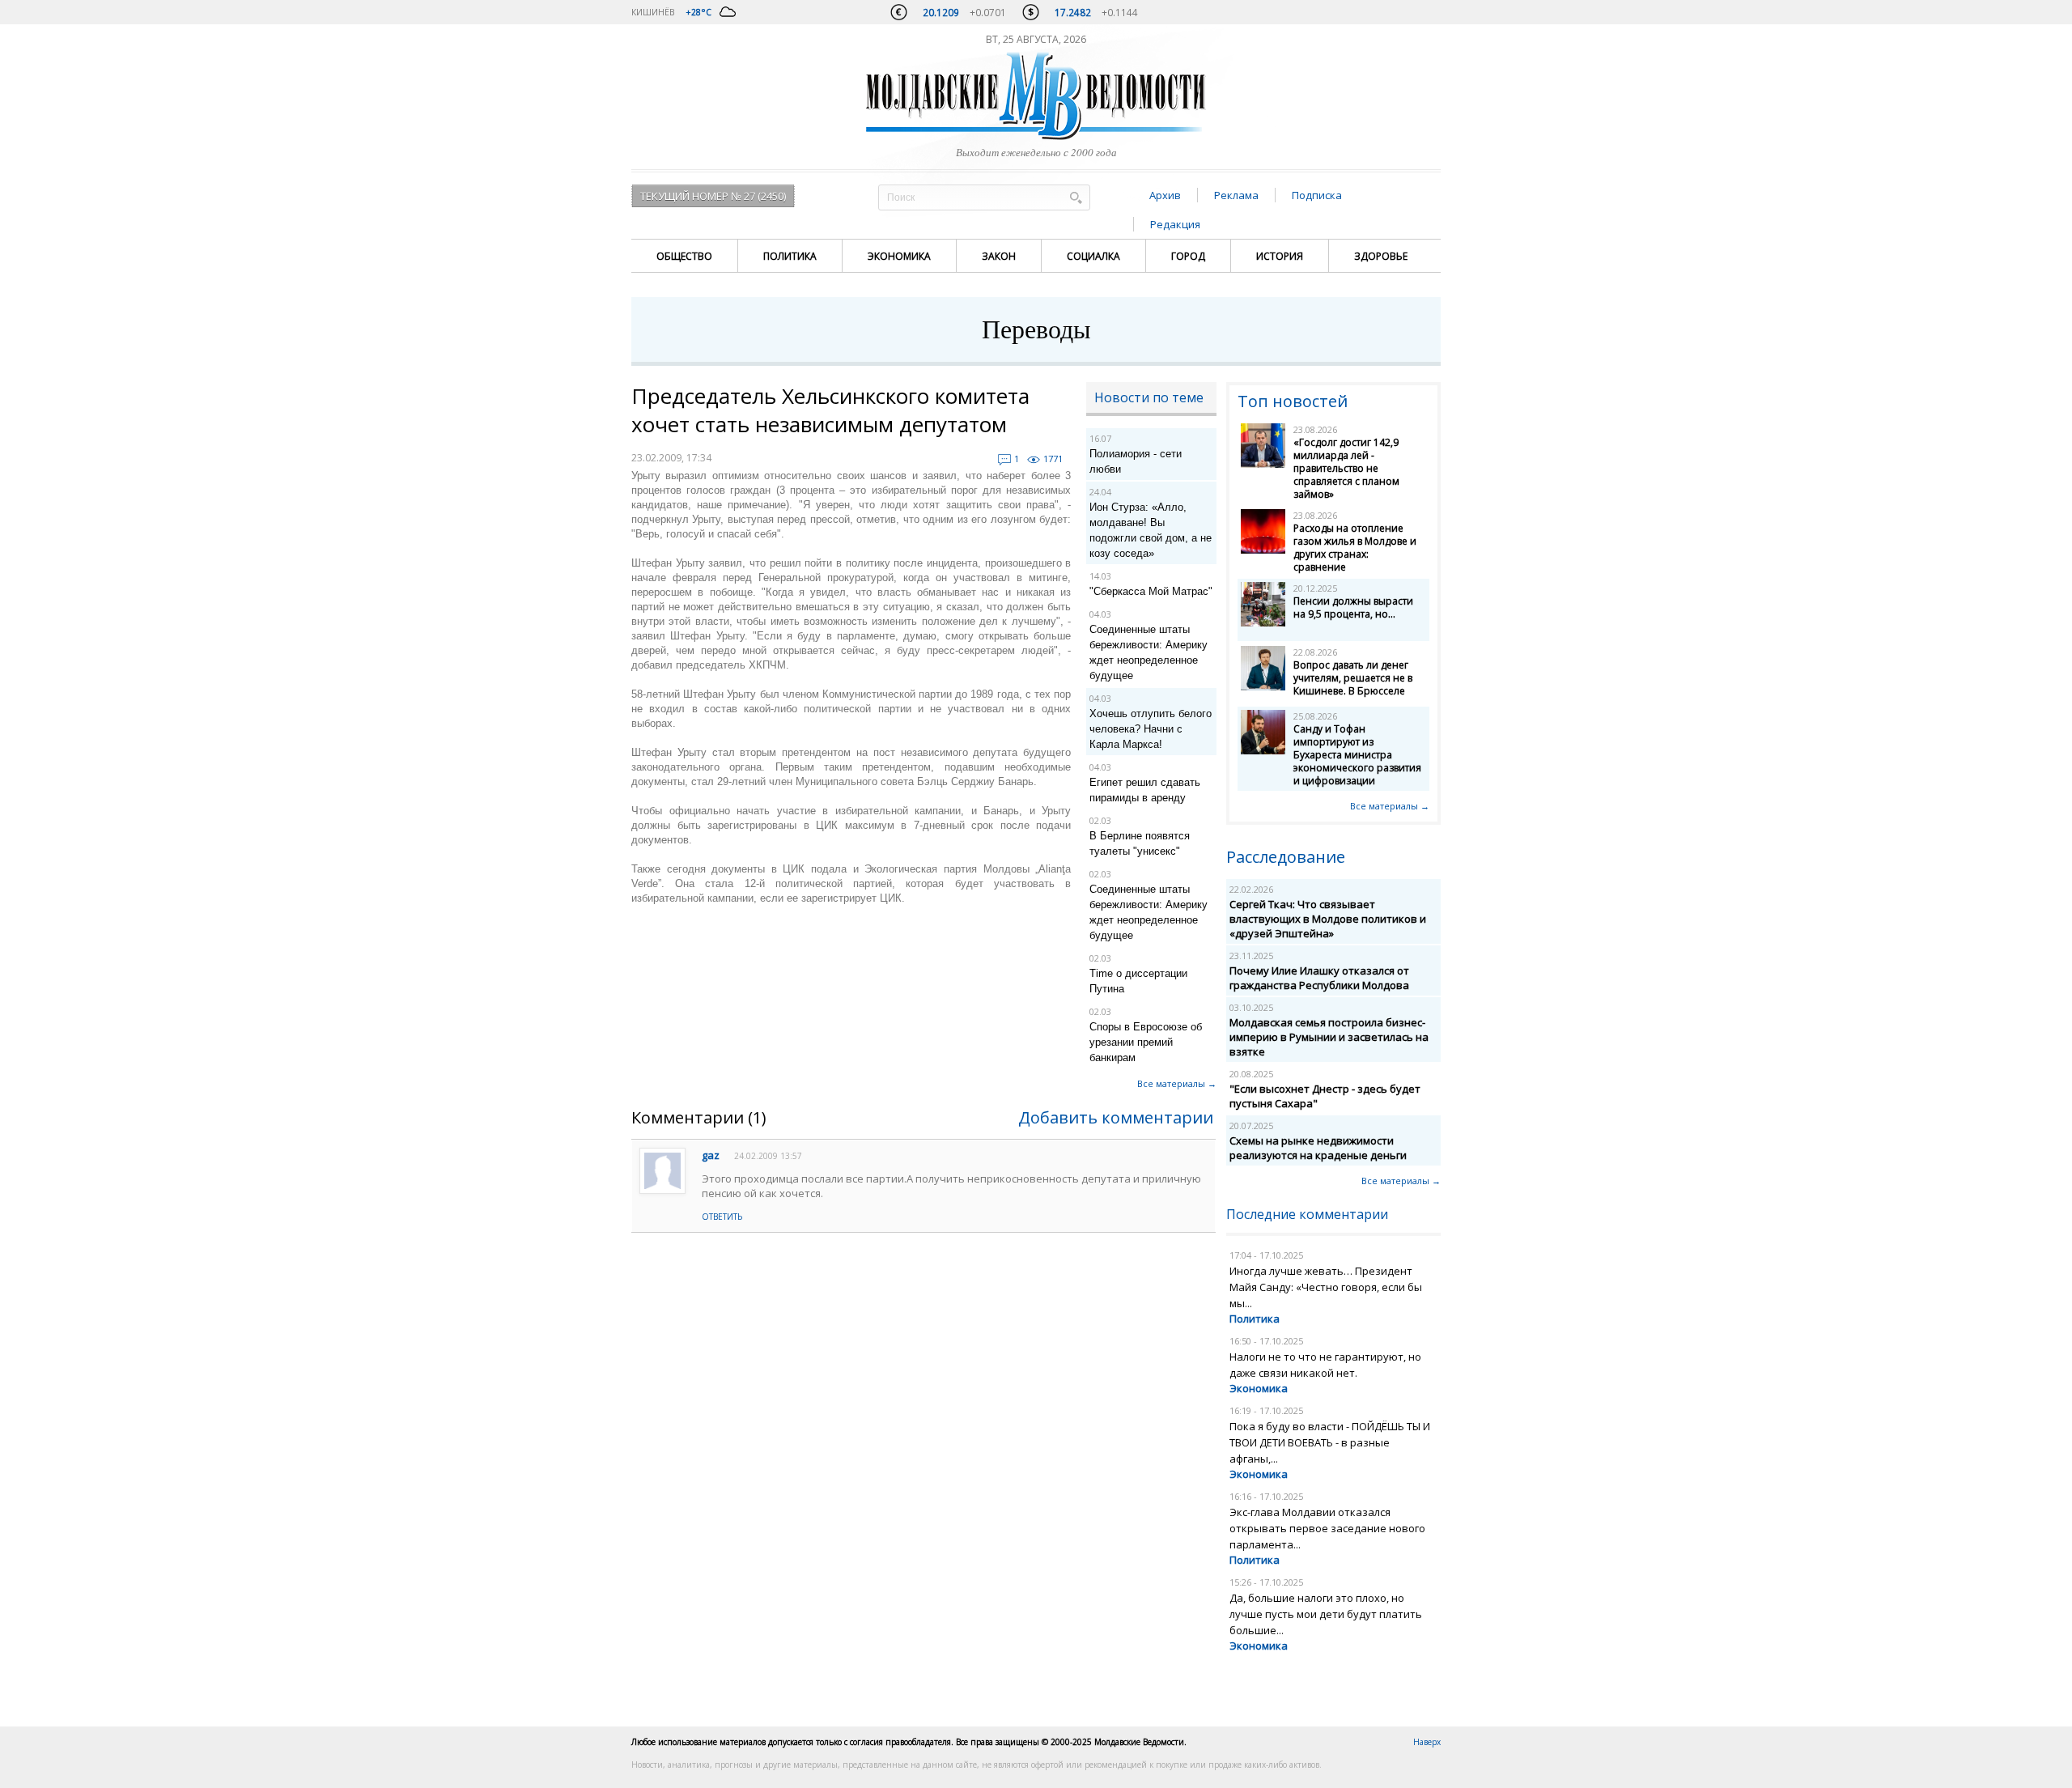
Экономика (899, 256)
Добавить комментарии (1116, 1117)
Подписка (1317, 195)
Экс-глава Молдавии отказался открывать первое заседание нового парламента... (1327, 1528)
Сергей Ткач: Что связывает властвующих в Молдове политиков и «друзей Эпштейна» (1328, 919)
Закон (999, 256)
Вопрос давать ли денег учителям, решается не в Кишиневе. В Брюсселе (1353, 678)
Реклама (1236, 195)
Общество (684, 256)
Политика (790, 256)
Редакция (1175, 224)
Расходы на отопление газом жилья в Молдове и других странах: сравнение (1355, 548)
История (1280, 256)
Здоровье (1381, 256)
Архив (1165, 195)
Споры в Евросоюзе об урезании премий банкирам (1146, 1042)
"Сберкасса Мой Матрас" (1151, 591)
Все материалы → (1177, 1083)
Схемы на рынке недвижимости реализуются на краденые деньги (1318, 1148)
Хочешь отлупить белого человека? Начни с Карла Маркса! (1151, 729)
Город (1188, 256)
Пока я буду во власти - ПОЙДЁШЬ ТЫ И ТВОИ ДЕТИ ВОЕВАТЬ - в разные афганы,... (1330, 1442)
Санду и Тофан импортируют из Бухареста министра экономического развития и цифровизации (1357, 755)
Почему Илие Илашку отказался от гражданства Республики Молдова (1319, 978)
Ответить (722, 1217)
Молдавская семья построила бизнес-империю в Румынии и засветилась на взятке (1329, 1037)
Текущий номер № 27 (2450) (713, 196)
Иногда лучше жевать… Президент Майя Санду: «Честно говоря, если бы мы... (1326, 1287)
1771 (1053, 459)
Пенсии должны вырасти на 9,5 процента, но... (1353, 607)
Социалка (1093, 256)
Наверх (1427, 1742)
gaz (711, 1155)
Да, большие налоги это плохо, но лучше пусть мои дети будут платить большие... (1326, 1614)
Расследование (1286, 857)
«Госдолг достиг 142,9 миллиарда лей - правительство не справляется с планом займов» (1346, 468)
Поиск (1076, 197)
